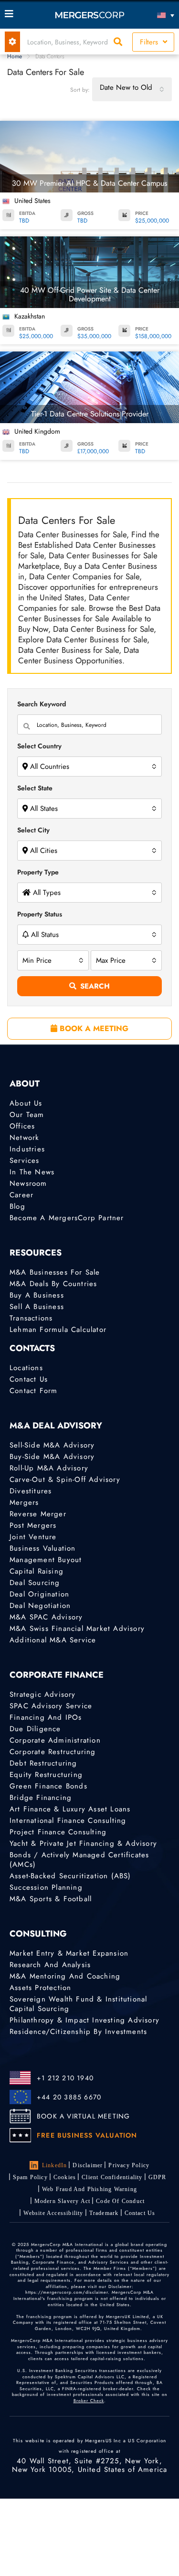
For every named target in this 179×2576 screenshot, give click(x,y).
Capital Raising (37, 1571)
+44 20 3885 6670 (69, 2097)
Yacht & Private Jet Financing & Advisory (83, 1843)
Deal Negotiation (40, 1606)
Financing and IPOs (46, 1717)
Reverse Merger (38, 1514)
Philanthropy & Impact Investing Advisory (84, 2020)
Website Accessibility (53, 2213)
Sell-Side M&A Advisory (52, 1445)
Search (95, 986)
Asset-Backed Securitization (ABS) (70, 1876)
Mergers (24, 1502)
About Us (26, 1103)
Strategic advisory (43, 1694)
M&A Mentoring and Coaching (65, 1976)
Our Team (27, 1115)
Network (24, 1138)
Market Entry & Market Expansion (69, 1953)
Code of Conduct (120, 2201)
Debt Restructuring (43, 1763)
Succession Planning (46, 1887)
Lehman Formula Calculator (58, 1330)
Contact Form (33, 1391)
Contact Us (29, 1379)
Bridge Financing (41, 1798)
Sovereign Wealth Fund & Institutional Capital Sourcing (78, 2004)
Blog (17, 1206)
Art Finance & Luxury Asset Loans (70, 1809)
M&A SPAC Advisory (46, 1617)
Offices (22, 1126)
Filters (150, 42)
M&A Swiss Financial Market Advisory (77, 1629)
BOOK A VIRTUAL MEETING (83, 2116)
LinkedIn (55, 2165)
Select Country (39, 746)
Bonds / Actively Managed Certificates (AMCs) (79, 1860)
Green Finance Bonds (48, 1786)
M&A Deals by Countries (53, 1284)
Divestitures (31, 1491)
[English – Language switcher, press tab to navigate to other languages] (153, 15)
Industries (27, 1149)
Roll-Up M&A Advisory (49, 1468)
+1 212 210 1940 (65, 2078)
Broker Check (89, 2400)
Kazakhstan (30, 316)
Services (25, 1160)
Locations (26, 1368)
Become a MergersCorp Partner (67, 1218)
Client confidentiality (112, 2177)
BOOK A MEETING (93, 1028)
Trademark (104, 2213)
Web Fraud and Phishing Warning (89, 2189)
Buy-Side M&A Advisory (52, 1457)
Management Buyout (46, 1560)
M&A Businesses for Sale (55, 1272)
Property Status (40, 914)
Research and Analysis (50, 1965)
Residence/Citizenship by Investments (78, 2032)
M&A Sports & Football (51, 1899)
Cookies (65, 2177)
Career (21, 1195)
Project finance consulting (58, 1832)
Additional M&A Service (53, 1640)
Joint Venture (33, 1537)
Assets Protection (40, 1988)
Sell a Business (37, 1307)
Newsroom (28, 1183)
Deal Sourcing (35, 1583)
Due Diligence (35, 1729)
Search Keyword (42, 704)
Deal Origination (39, 1594)
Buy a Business (37, 1295)
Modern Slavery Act (63, 2201)
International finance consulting (68, 1820)
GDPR (158, 2177)
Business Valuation (43, 1548)
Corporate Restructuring (53, 1752)
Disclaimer (88, 2165)
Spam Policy (30, 2177)
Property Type (38, 872)
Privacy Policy (129, 2165)
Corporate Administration (55, 1740)
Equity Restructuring (46, 1775)
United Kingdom (37, 431)
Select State (35, 788)
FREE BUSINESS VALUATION (87, 2135)
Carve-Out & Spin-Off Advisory (65, 1480)
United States (32, 201)
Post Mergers (33, 1525)
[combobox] (132, 89)
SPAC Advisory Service (51, 1706)
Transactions (31, 1318)
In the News (32, 1172)
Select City (33, 830)
